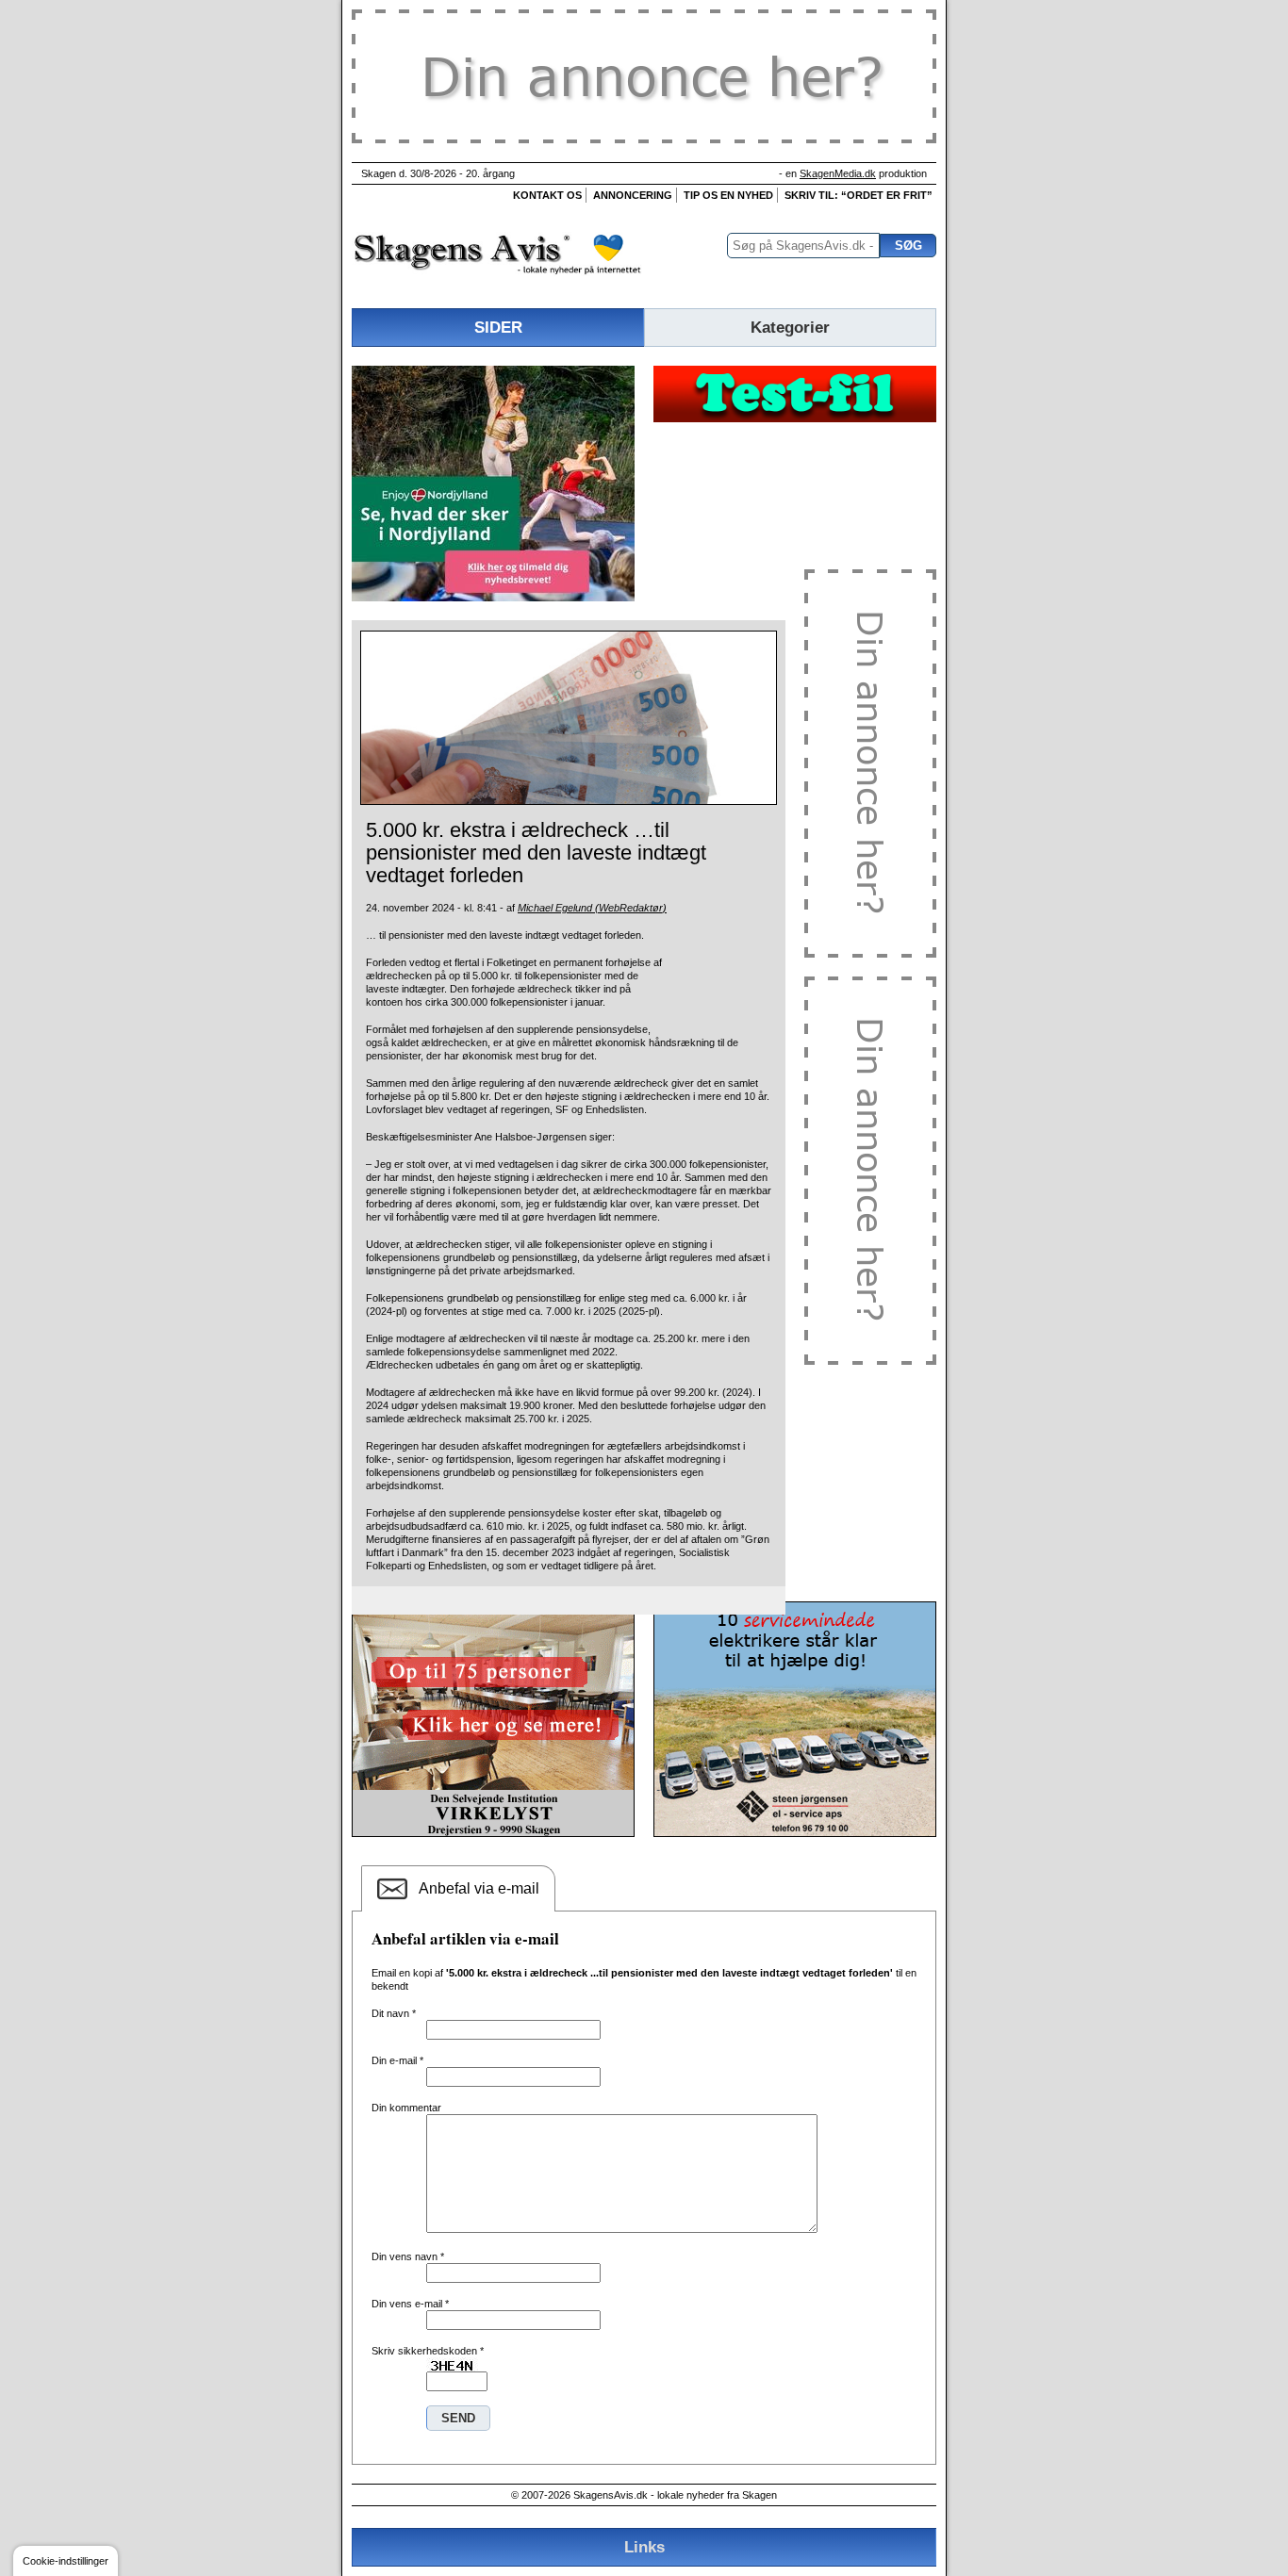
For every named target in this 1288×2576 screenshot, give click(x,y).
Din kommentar (406, 2108)
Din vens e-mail (410, 2304)
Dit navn (394, 2013)
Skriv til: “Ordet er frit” (859, 195)
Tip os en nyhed (728, 195)
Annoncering (633, 195)
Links (644, 2547)
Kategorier (790, 327)
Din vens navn (408, 2256)
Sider (498, 327)
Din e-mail (397, 2060)
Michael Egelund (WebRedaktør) (592, 908)
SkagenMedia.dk (838, 173)
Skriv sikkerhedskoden (428, 2351)
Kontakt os (547, 195)
